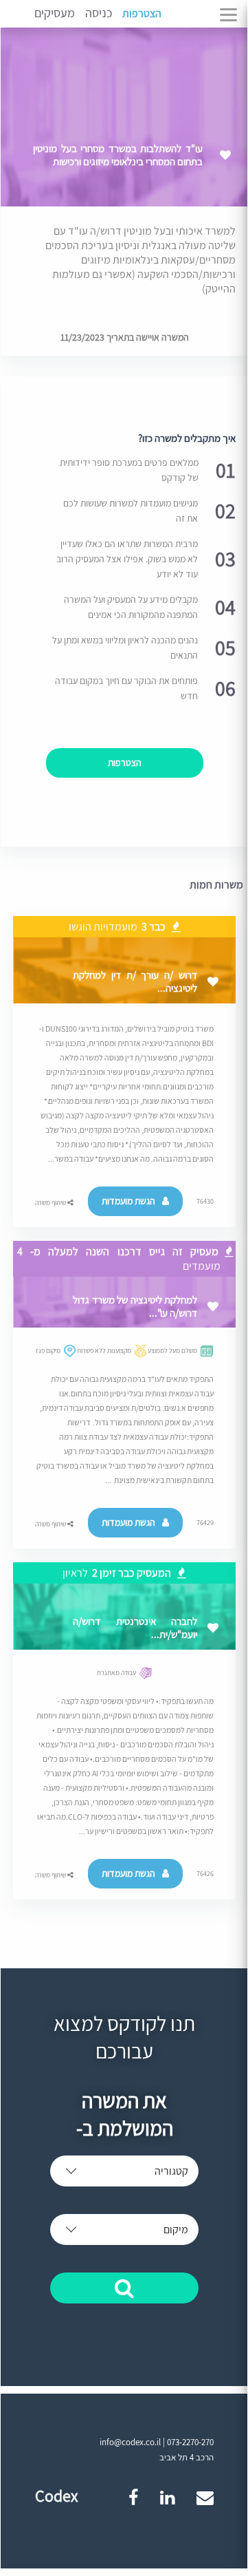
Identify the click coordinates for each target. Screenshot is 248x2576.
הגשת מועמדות (128, 1201)
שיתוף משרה (51, 1203)
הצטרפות (142, 13)
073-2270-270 (190, 2442)
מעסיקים (55, 13)
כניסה (99, 13)
